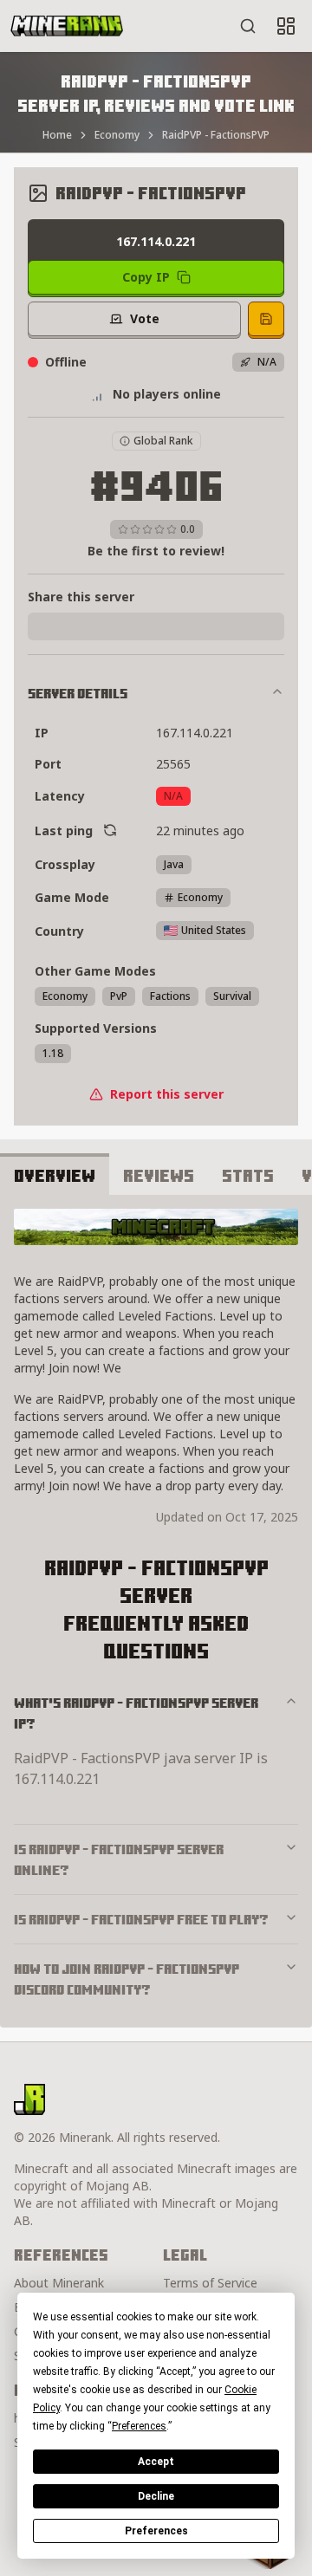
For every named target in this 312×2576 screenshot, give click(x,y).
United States (214, 930)
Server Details (78, 693)
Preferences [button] (139, 2426)
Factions (170, 996)
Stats (248, 1175)
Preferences (156, 2531)
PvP (119, 996)
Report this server (167, 1094)
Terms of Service (210, 2283)
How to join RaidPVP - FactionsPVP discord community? (127, 1979)
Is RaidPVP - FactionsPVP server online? (119, 1859)
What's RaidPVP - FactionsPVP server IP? (136, 1713)
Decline (156, 2496)
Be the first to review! (156, 551)
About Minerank (59, 2283)
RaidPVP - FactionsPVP (216, 135)
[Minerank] (67, 26)
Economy (117, 135)
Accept (156, 2462)
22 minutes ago (200, 831)
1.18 (53, 1053)
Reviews (159, 1175)
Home (57, 135)
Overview (55, 1175)
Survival (232, 996)
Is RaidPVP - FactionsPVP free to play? (141, 1919)
